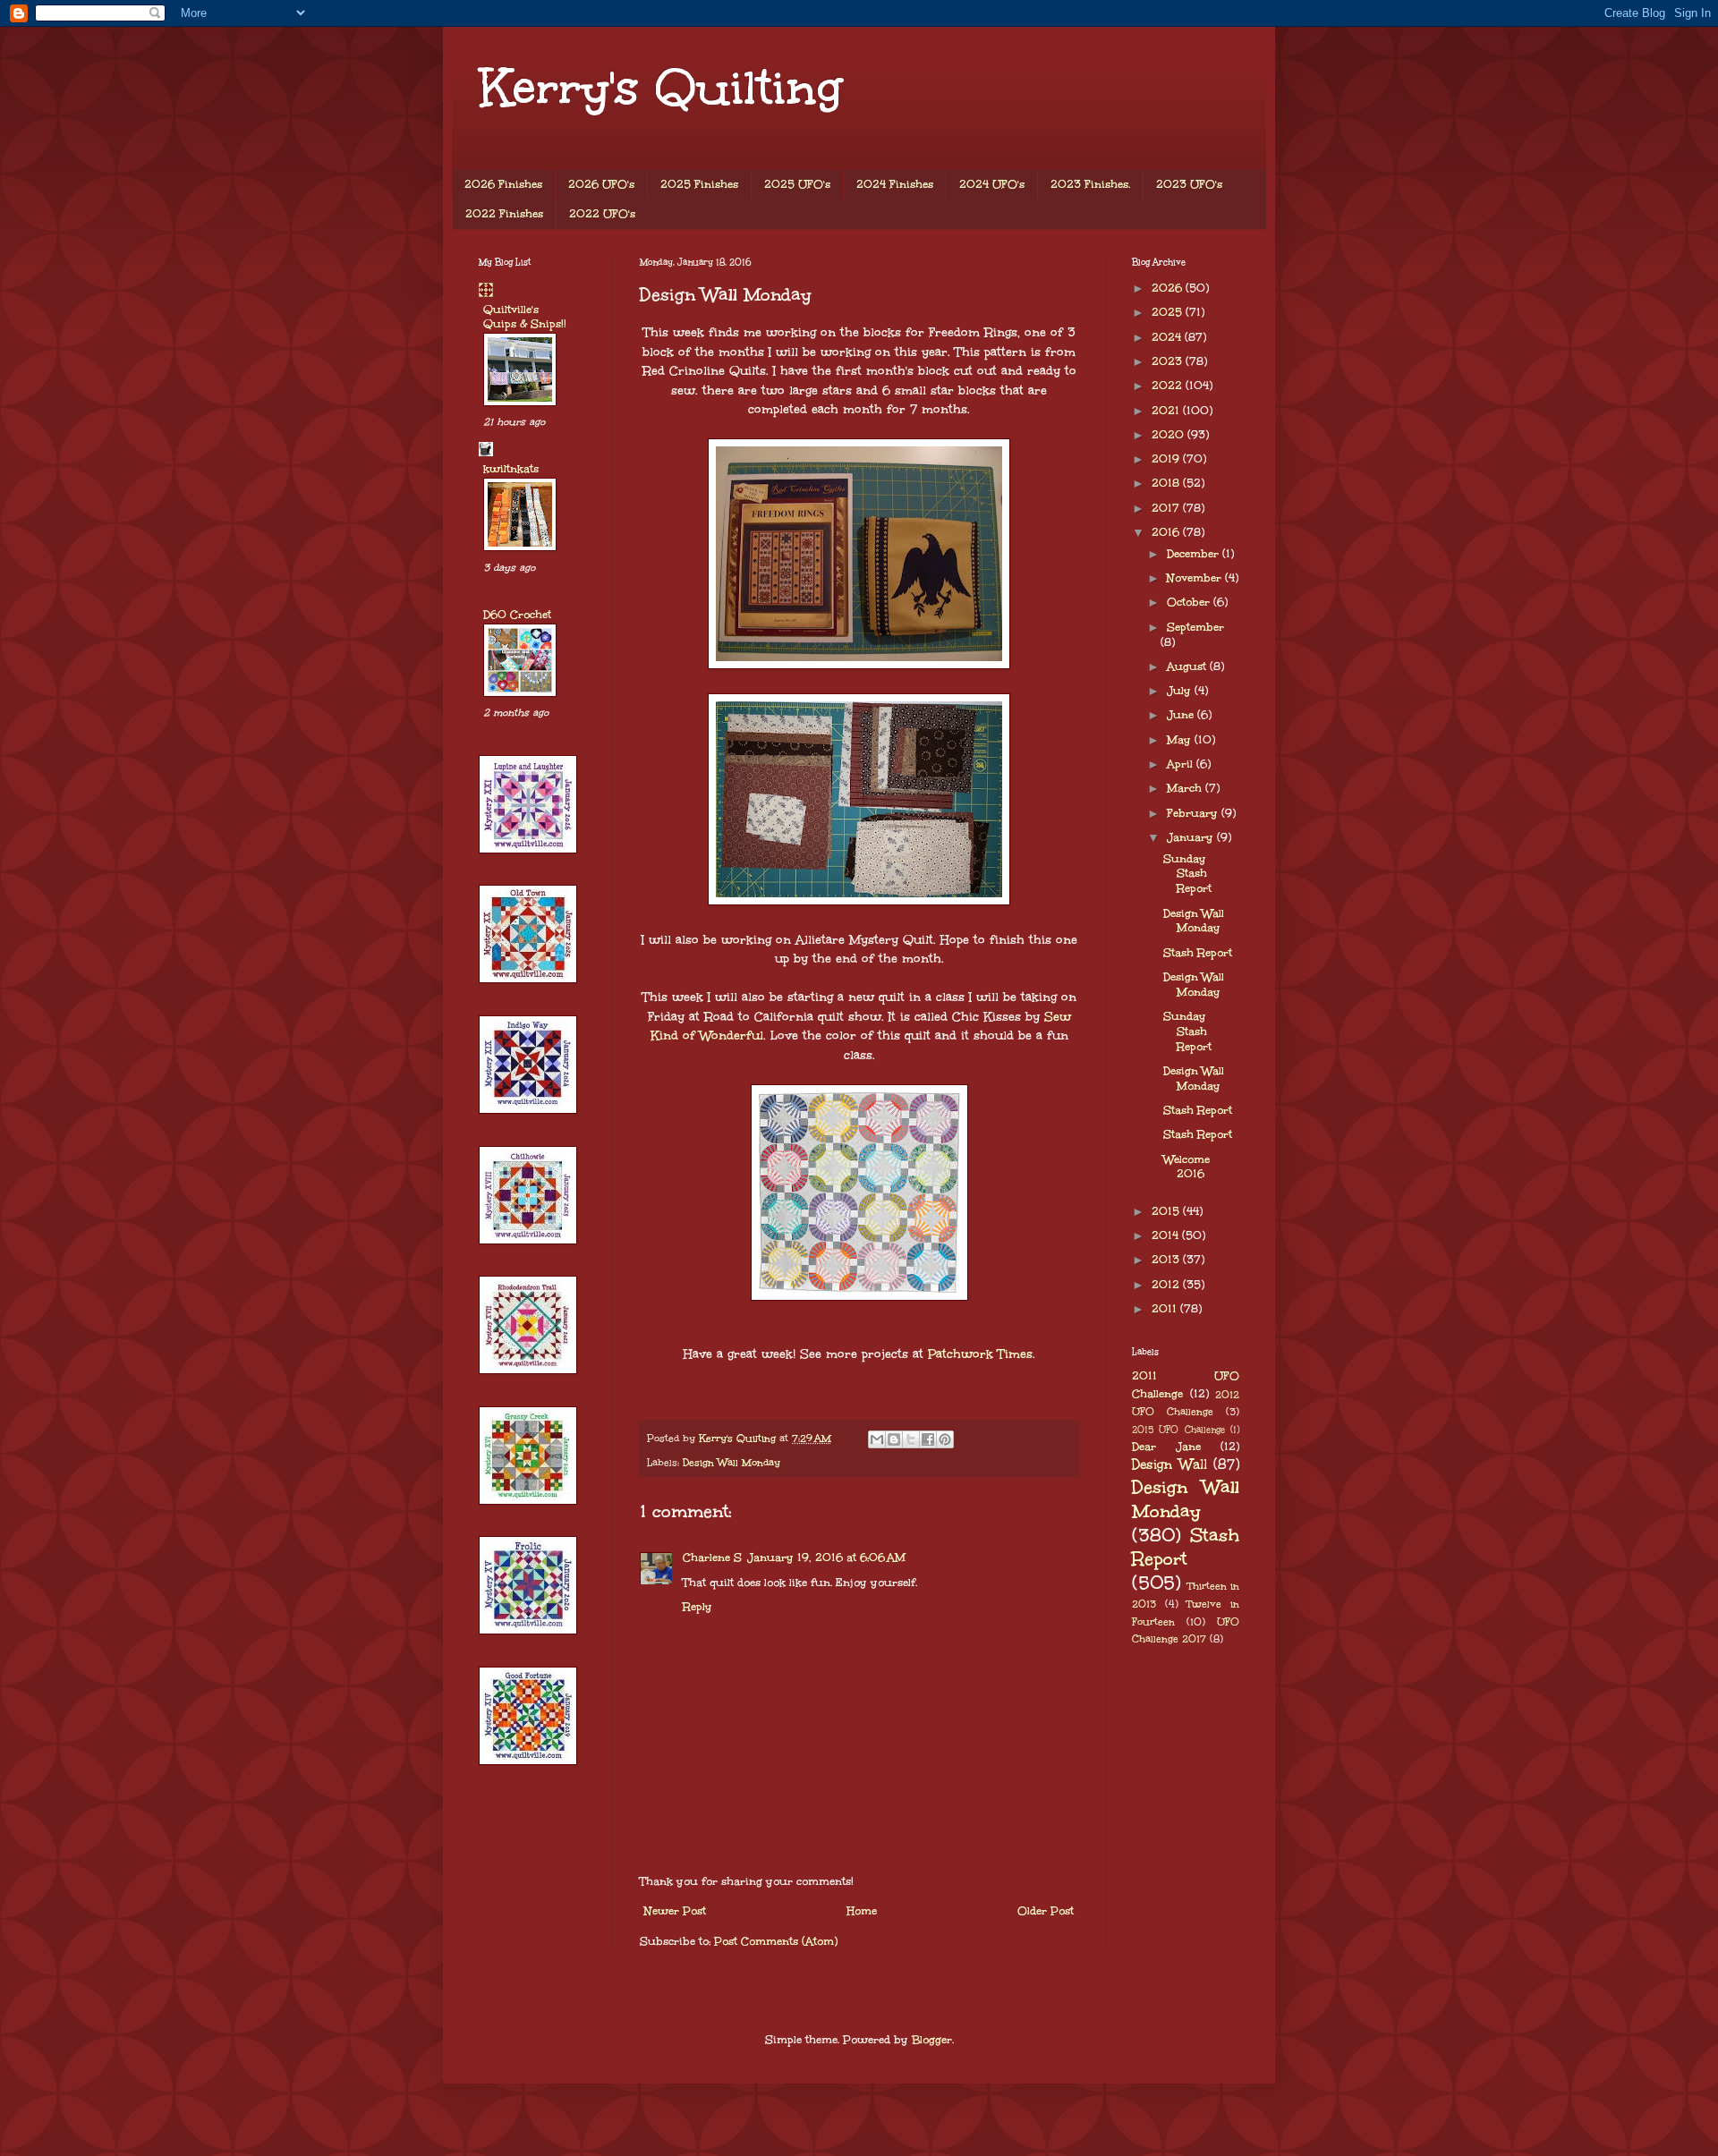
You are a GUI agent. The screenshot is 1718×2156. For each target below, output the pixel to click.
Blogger (932, 2040)
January (1192, 837)
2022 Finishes (504, 214)
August (1188, 666)
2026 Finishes (503, 184)
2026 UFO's (601, 184)
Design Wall (1169, 1464)
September (1195, 627)
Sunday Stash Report (1187, 874)
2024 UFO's (992, 184)
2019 (1167, 459)
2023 (1169, 361)
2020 (1169, 435)
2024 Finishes (895, 184)
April (1182, 764)
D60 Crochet (517, 615)
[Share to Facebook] (928, 1439)
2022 (1169, 386)
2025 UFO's (797, 184)
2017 (1167, 508)
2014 (1167, 1235)
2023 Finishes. (1090, 184)
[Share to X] (911, 1439)
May (1181, 740)
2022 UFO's (602, 214)
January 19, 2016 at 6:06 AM (826, 1558)
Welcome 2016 (1186, 1167)
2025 (1169, 312)
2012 (1167, 1285)
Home (862, 1911)
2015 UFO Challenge (1178, 1430)
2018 (1167, 483)
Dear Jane (1166, 1447)
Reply (697, 1607)
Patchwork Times (978, 1354)
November (1196, 578)
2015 (1167, 1211)
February (1194, 813)
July (1181, 691)
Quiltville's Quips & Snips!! (525, 317)
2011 (1166, 1309)
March (1186, 788)
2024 (1168, 337)
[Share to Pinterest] (945, 1439)
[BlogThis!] (894, 1439)
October (1190, 602)
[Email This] (877, 1439)
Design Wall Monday (731, 1462)
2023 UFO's (1189, 184)
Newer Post (675, 1911)
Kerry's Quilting (660, 87)
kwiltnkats (511, 469)
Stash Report (1198, 953)
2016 (1167, 532)
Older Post (1046, 1911)
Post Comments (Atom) (776, 1941)
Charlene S (712, 1558)
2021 (1167, 411)
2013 (1167, 1260)
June (1182, 715)
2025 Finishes (699, 184)
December (1195, 554)
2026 (1169, 288)
